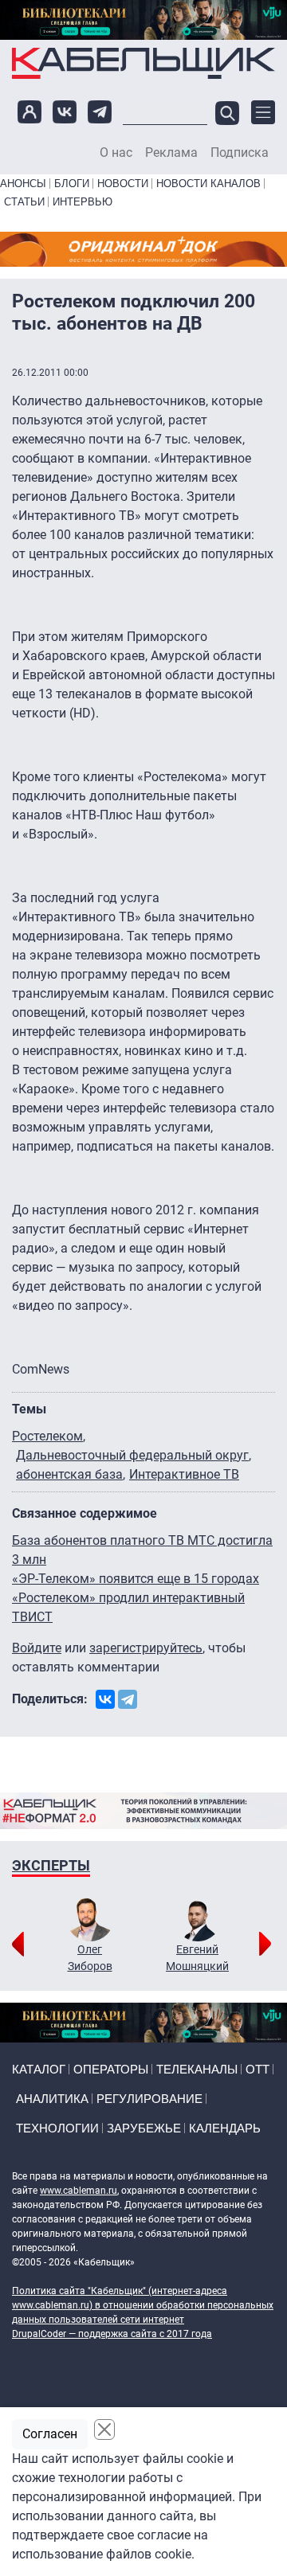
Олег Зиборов (90, 1958)
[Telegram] (128, 1699)
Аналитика (52, 2099)
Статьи (24, 202)
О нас (116, 153)
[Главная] (143, 63)
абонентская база (69, 1474)
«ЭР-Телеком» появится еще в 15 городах (136, 1579)
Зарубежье (144, 2128)
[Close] (104, 2429)
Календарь (225, 2128)
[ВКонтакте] (105, 1699)
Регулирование (149, 2099)
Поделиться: (50, 1699)
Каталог (39, 2069)
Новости (123, 184)
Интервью (83, 202)
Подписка (240, 153)
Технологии (57, 2128)
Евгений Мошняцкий (197, 1958)
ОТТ (258, 2069)
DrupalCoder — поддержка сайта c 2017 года (112, 2334)
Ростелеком (47, 1436)
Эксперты (51, 1865)
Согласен (50, 2434)
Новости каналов (208, 184)
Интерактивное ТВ (184, 1474)
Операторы (111, 2069)
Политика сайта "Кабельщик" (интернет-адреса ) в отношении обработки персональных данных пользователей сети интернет (143, 2305)
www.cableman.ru (79, 2191)
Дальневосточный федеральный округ (132, 1455)
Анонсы (23, 184)
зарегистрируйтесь (146, 1648)
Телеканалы (197, 2069)
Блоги (72, 184)
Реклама (171, 153)
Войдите (37, 1648)
